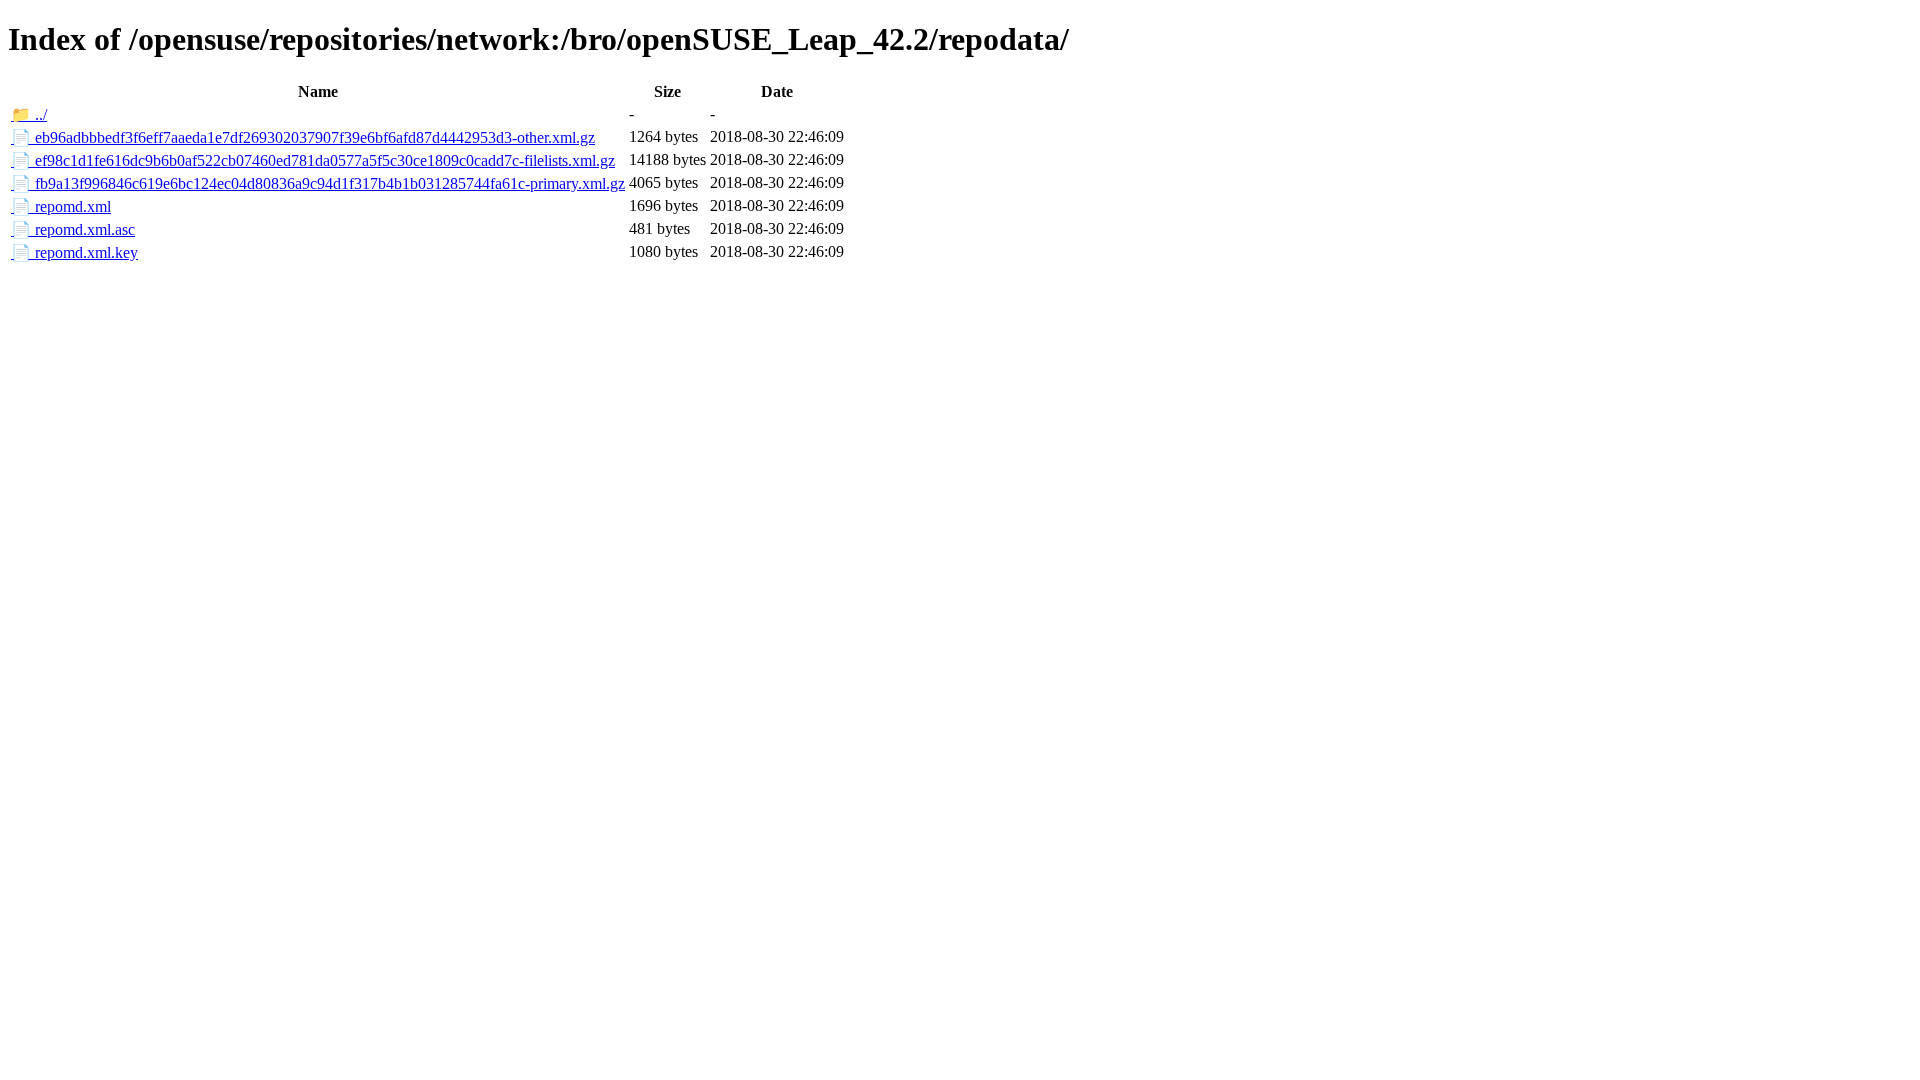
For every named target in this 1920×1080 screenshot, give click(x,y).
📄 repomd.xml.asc (73, 229)
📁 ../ (29, 114)
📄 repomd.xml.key (74, 252)
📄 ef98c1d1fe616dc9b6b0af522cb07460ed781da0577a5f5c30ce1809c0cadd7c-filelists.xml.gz (313, 160)
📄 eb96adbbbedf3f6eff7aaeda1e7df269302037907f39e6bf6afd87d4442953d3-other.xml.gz (303, 137)
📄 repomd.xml (61, 206)
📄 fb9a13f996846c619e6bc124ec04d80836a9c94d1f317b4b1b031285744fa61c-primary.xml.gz (318, 183)
